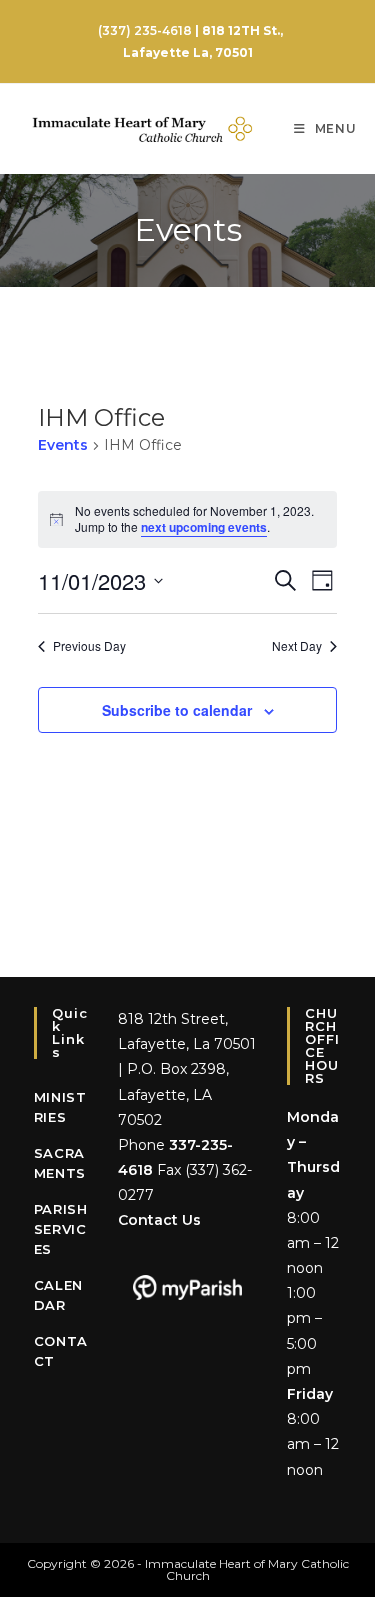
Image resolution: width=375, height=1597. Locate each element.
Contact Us (159, 1220)
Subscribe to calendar (177, 710)
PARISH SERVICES (61, 1229)
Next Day (297, 646)
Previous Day (89, 646)
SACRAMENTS (60, 1163)
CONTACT (61, 1351)
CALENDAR (58, 1295)
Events (63, 445)
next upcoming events (204, 527)
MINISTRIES (60, 1107)
